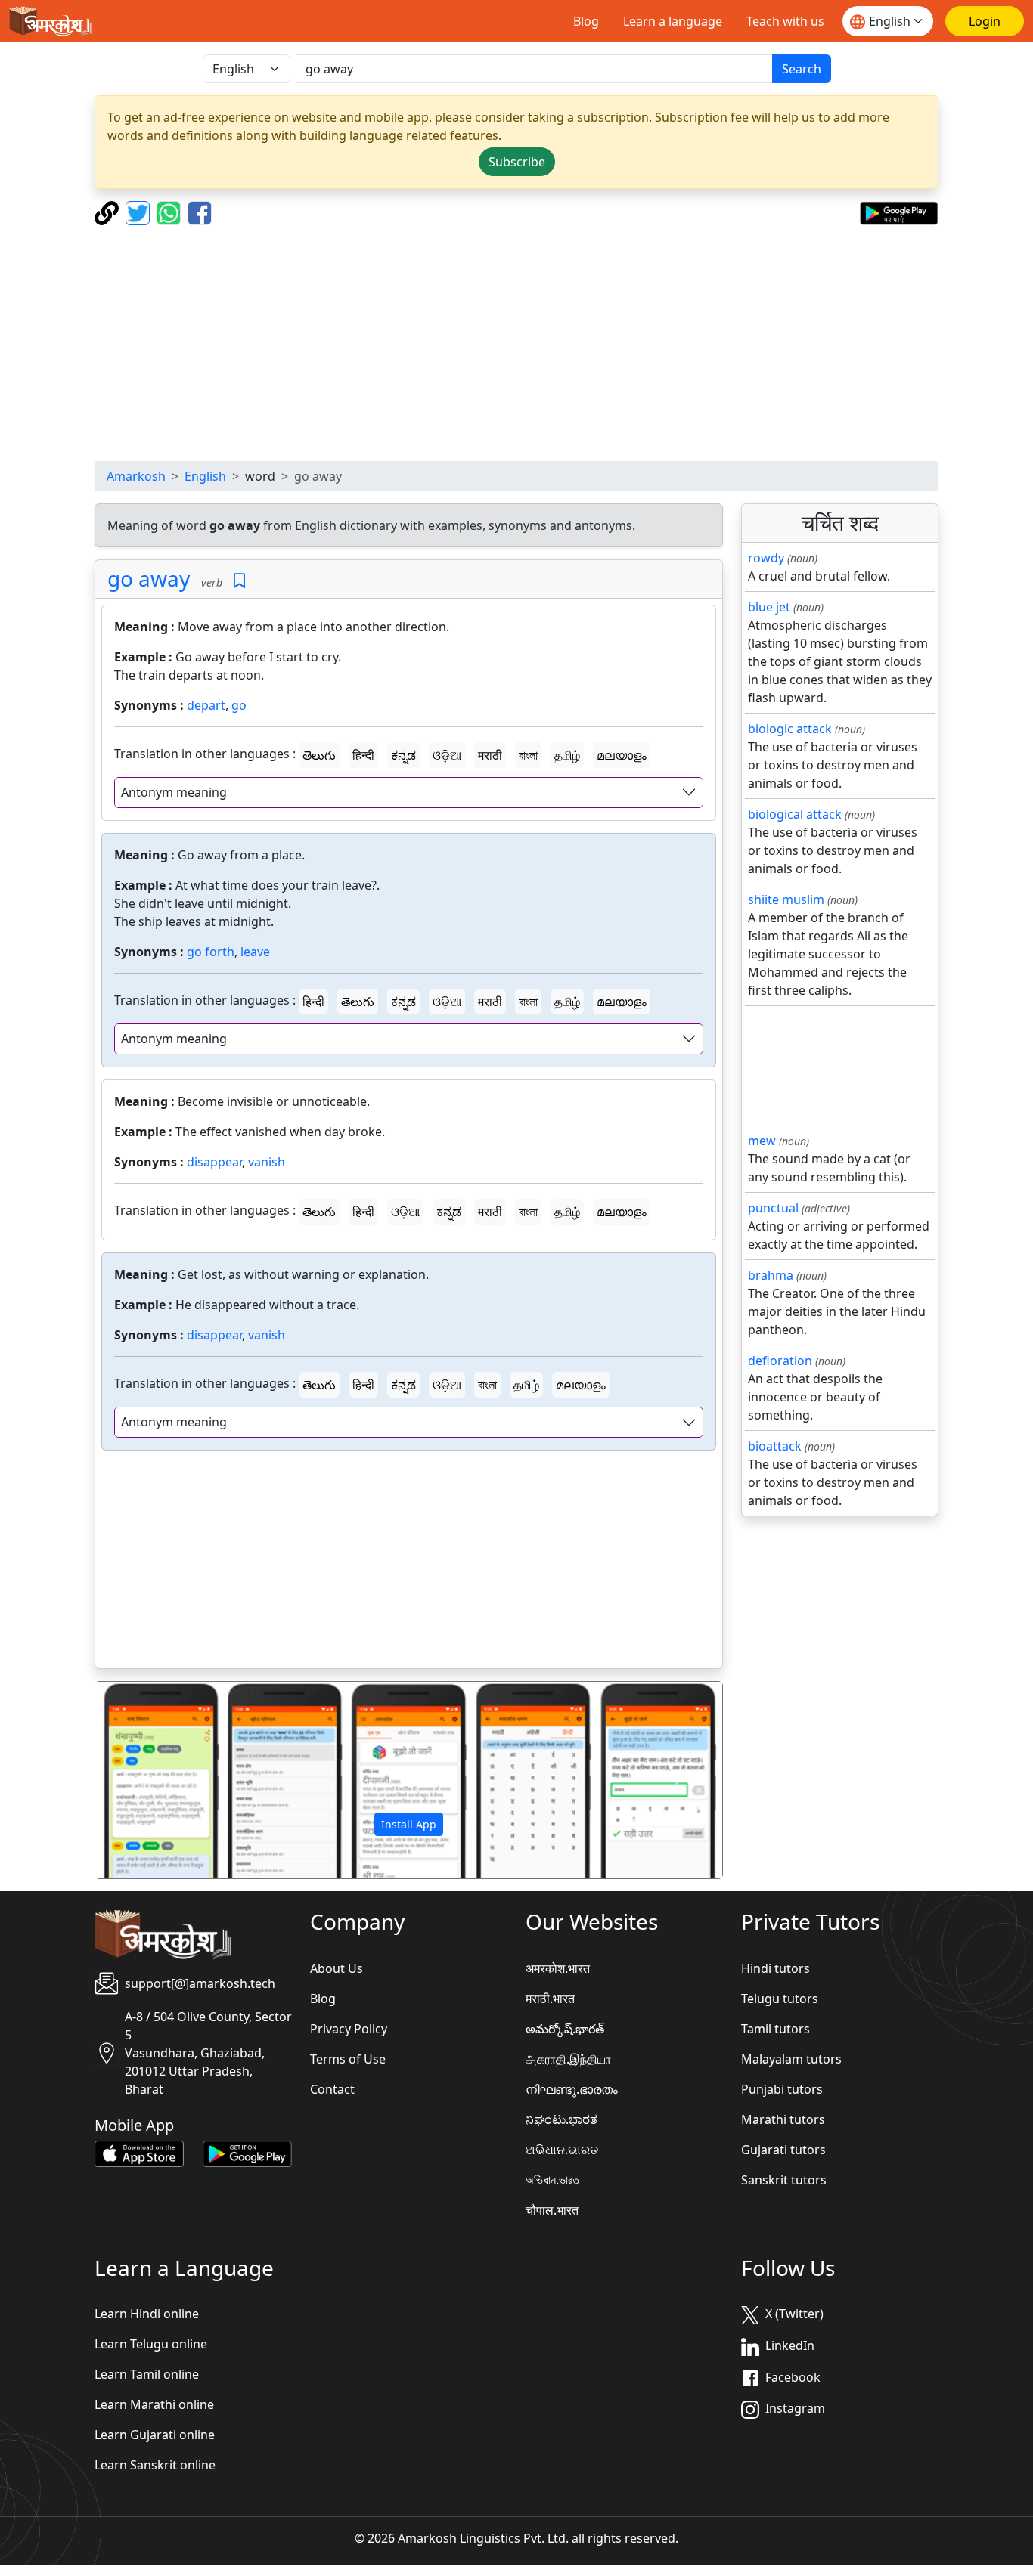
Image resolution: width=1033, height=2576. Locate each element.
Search (802, 69)
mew (762, 1141)
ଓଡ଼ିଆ (447, 755)
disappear (214, 1162)
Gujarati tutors (783, 2150)
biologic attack (790, 729)
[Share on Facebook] (200, 212)
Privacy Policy (349, 2029)
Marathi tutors (783, 2119)
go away (149, 578)
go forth (211, 952)
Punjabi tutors (782, 2089)
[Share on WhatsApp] (171, 212)
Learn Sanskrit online (155, 2465)
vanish (267, 1162)
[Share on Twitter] (140, 212)
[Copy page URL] (109, 212)
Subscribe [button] (517, 162)
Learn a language (673, 21)
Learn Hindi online (147, 2314)
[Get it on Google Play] (899, 212)
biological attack (795, 814)
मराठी (490, 755)
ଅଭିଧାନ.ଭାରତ (562, 2150)
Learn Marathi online (154, 2404)
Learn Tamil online (147, 2374)
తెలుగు (319, 755)
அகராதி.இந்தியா (568, 2059)
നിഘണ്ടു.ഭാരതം (572, 2089)
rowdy (766, 558)
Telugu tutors (780, 1999)
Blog (586, 21)
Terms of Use (348, 2059)
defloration (780, 1361)
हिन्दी (363, 755)
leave (255, 952)
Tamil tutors (776, 2029)
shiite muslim (786, 899)
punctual (773, 1208)
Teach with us (785, 21)
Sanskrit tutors (784, 2180)
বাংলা (528, 755)
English (205, 476)
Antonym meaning (174, 792)
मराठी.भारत (550, 1999)
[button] (142, 1780)
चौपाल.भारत (552, 2210)
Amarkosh (136, 476)
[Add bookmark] (239, 581)
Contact (332, 2089)
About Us (337, 1968)
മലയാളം (622, 755)
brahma (771, 1275)
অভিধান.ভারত (552, 2180)
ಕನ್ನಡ (403, 755)
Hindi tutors (776, 1968)
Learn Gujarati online (155, 2435)
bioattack (775, 1446)
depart (206, 705)
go (239, 705)
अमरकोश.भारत (558, 1968)
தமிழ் (567, 755)
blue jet (769, 607)
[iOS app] (139, 2153)
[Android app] (247, 2153)
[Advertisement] (516, 343)
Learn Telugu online (151, 2344)
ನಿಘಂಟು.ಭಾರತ (561, 2119)
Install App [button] (409, 1824)
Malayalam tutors (791, 2059)
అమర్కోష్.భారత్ (565, 2029)
